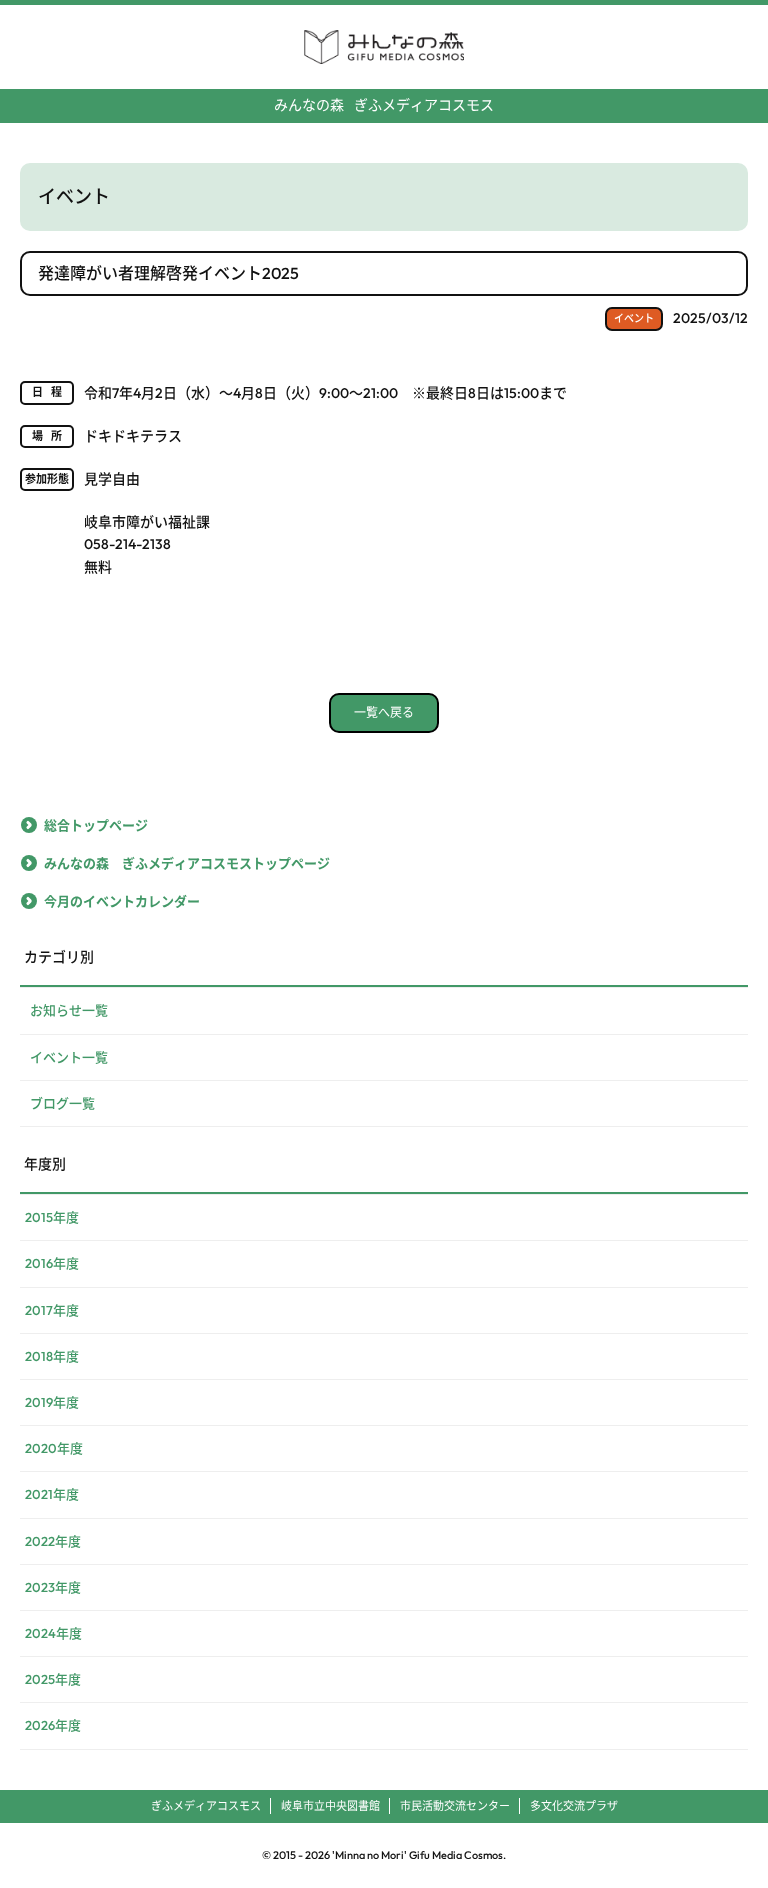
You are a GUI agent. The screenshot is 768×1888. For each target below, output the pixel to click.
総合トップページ (96, 825)
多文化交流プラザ (574, 1806)
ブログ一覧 (62, 1103)
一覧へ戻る (384, 712)
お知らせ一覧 (69, 1010)
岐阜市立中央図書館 (330, 1806)
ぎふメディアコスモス (384, 105)
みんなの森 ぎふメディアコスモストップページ (187, 863)
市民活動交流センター (455, 1806)
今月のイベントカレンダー (122, 901)
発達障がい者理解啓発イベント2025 (168, 273)
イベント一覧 (69, 1057)
